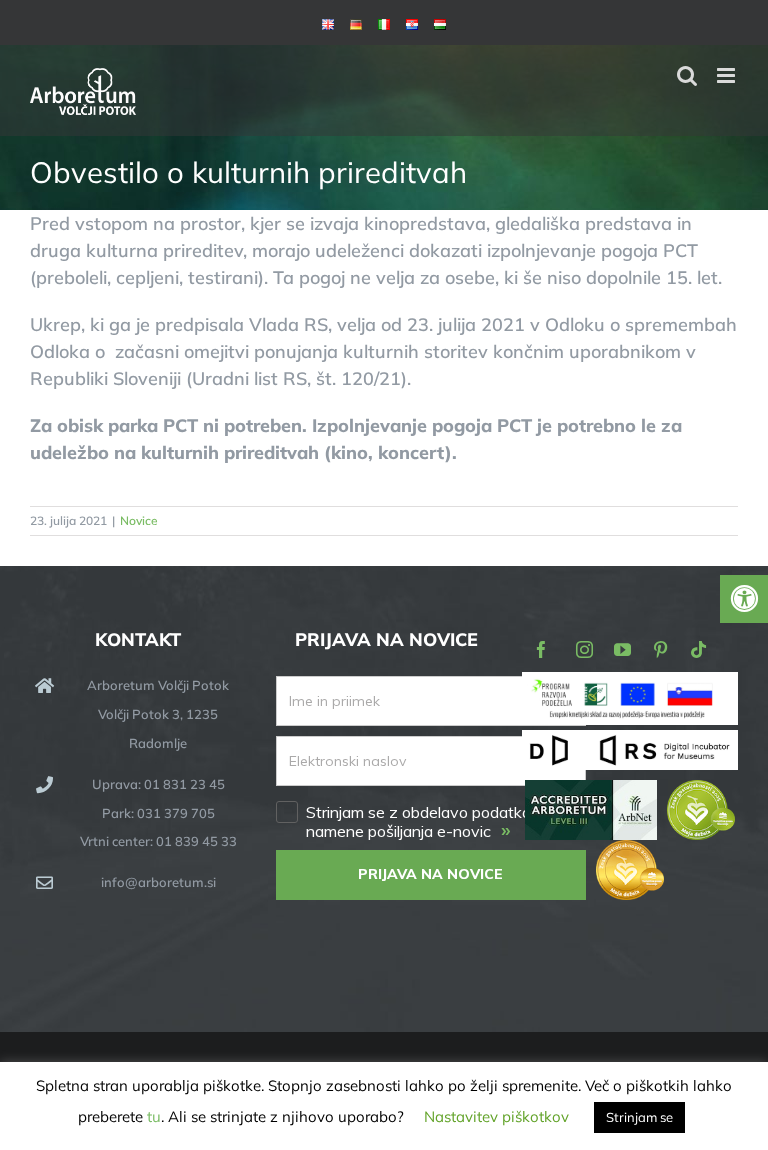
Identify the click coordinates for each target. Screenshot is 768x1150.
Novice (139, 520)
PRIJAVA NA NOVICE (430, 874)
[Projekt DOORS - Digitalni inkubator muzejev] (630, 742)
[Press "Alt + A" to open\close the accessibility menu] (744, 599)
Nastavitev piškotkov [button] (496, 1116)
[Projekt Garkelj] (630, 685)
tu (154, 1116)
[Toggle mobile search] (687, 75)
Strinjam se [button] (639, 1117)
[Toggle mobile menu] (727, 75)
